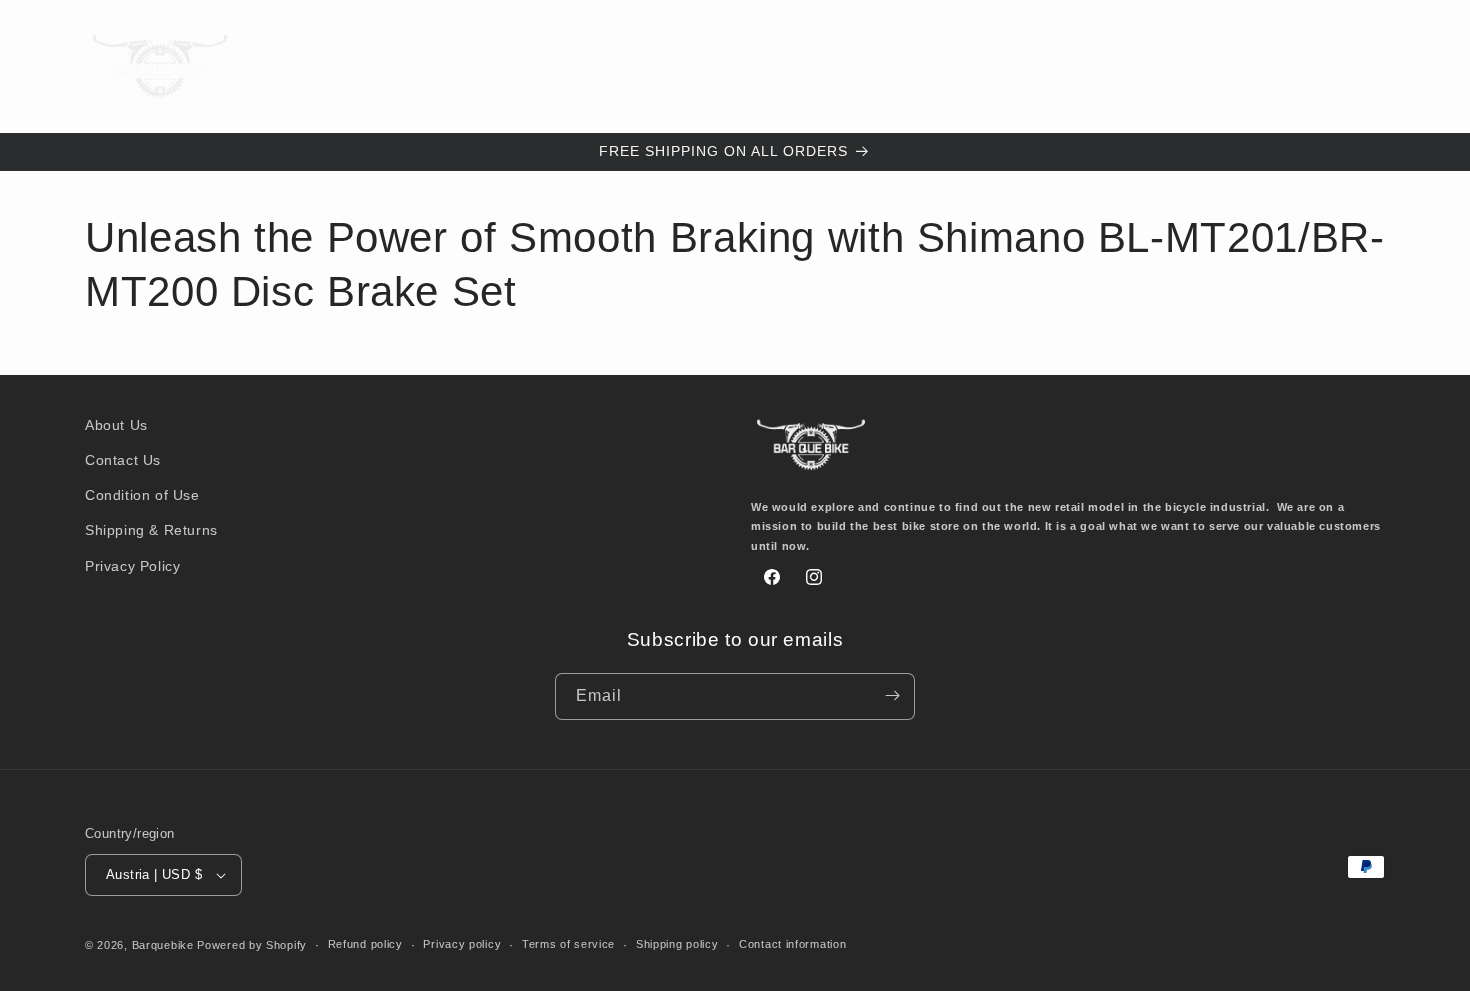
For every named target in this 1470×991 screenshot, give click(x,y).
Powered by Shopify (252, 945)
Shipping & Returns (151, 530)
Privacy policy (462, 945)
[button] (452, 66)
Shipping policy (677, 945)
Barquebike (163, 945)
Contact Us (123, 460)
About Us (116, 425)
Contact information (792, 945)
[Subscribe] (892, 695)
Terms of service (568, 945)
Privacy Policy (132, 565)
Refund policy (365, 945)
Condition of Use (142, 495)
